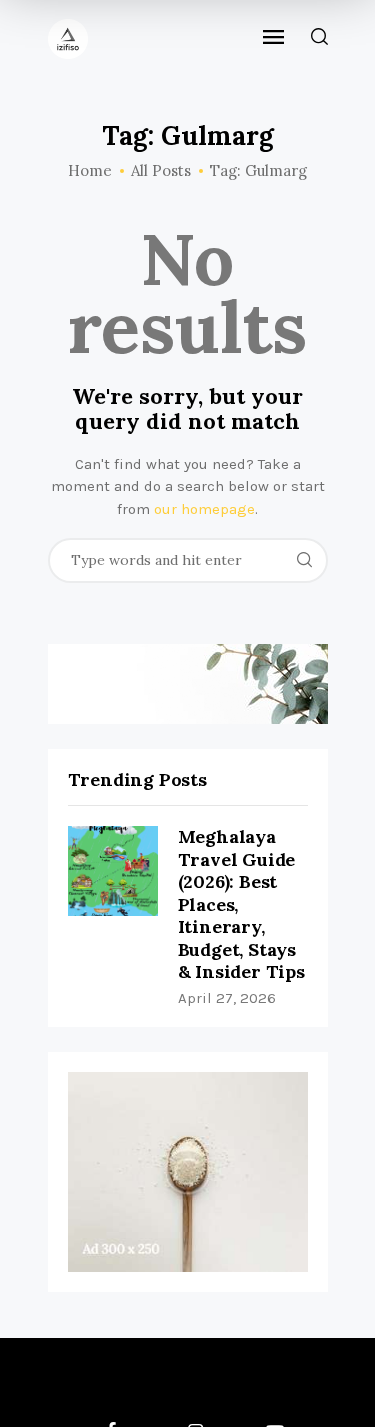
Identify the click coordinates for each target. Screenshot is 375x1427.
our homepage (204, 509)
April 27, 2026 (227, 998)
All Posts (161, 170)
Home (90, 171)
